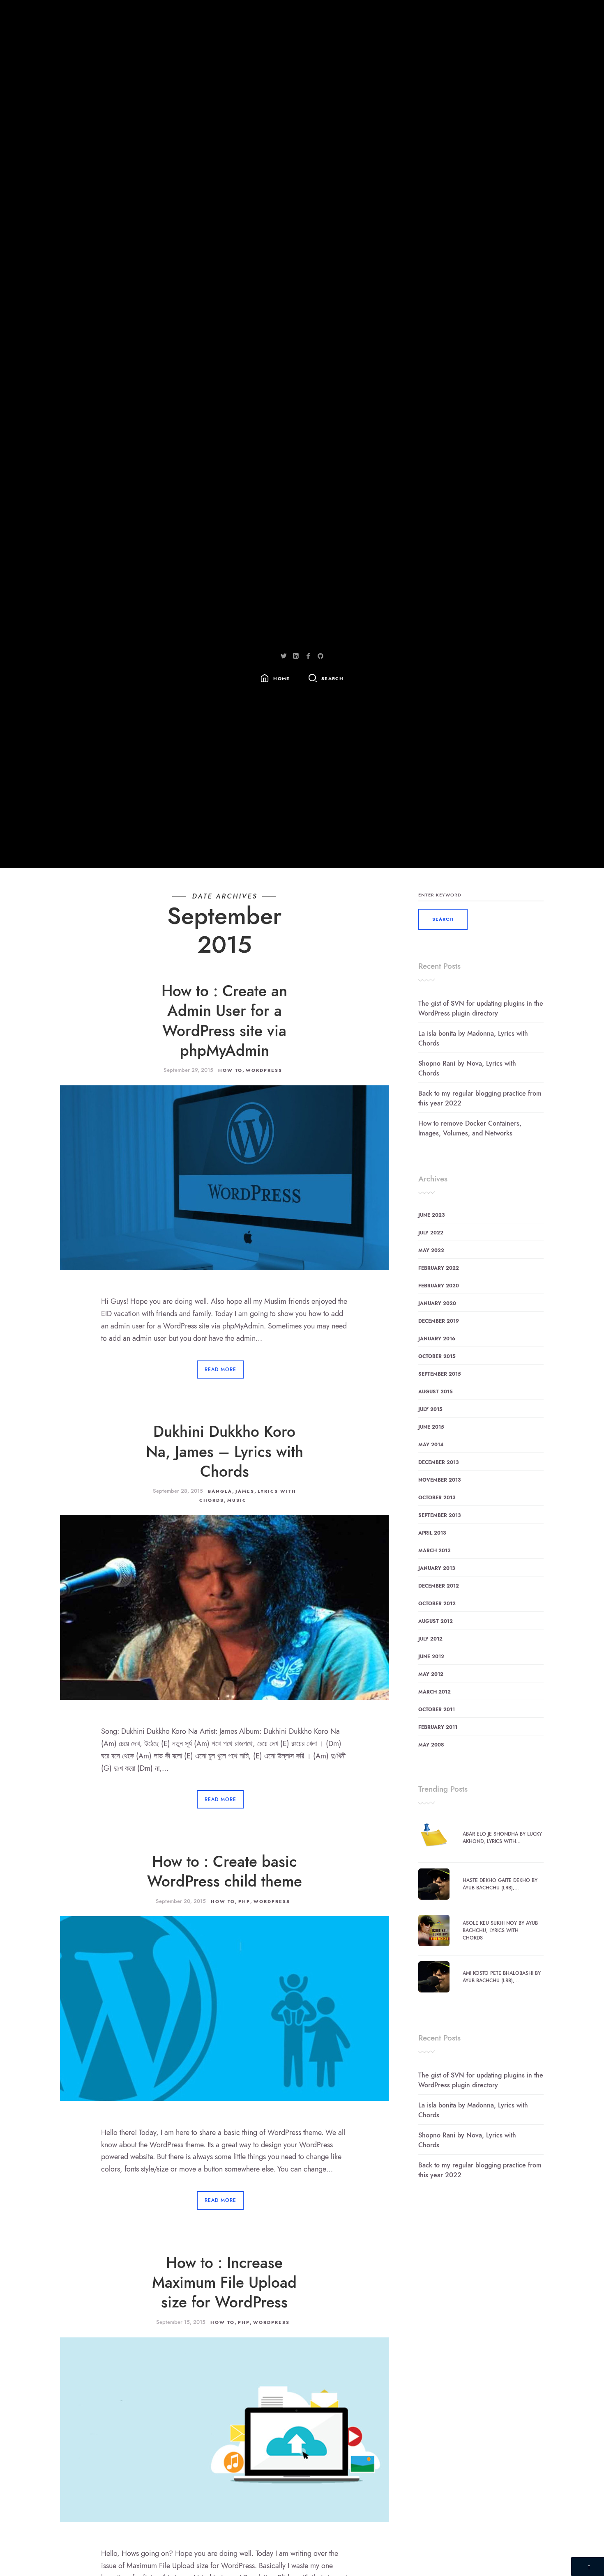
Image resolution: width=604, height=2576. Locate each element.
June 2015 (431, 1427)
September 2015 (440, 1374)
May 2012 (431, 1674)
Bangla (220, 1491)
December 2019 (439, 1321)
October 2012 (437, 1604)
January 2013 (437, 1568)
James (245, 1491)
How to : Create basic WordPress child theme (225, 1872)
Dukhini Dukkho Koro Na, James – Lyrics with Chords (225, 1452)
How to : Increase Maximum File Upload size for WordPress (224, 2283)
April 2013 (432, 1533)
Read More (220, 1370)
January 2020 (437, 1303)
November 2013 (439, 1480)
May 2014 (431, 1445)
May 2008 (431, 1745)
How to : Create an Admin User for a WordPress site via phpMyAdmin (224, 1021)
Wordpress (264, 1070)
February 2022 (439, 1268)
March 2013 (434, 1551)
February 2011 (438, 1727)
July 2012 (430, 1639)
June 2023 (431, 1215)
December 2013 (438, 1462)
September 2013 (439, 1515)
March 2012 (435, 1692)
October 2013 (437, 1498)
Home (281, 679)
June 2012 (431, 1657)
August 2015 (436, 1392)
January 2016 (437, 1339)
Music (237, 1500)
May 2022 (431, 1250)
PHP (244, 1902)
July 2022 (431, 1233)
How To (230, 1070)
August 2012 (436, 1621)
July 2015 (430, 1409)
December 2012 (439, 1586)
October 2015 (437, 1356)
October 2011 (437, 1710)
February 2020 (439, 1286)
